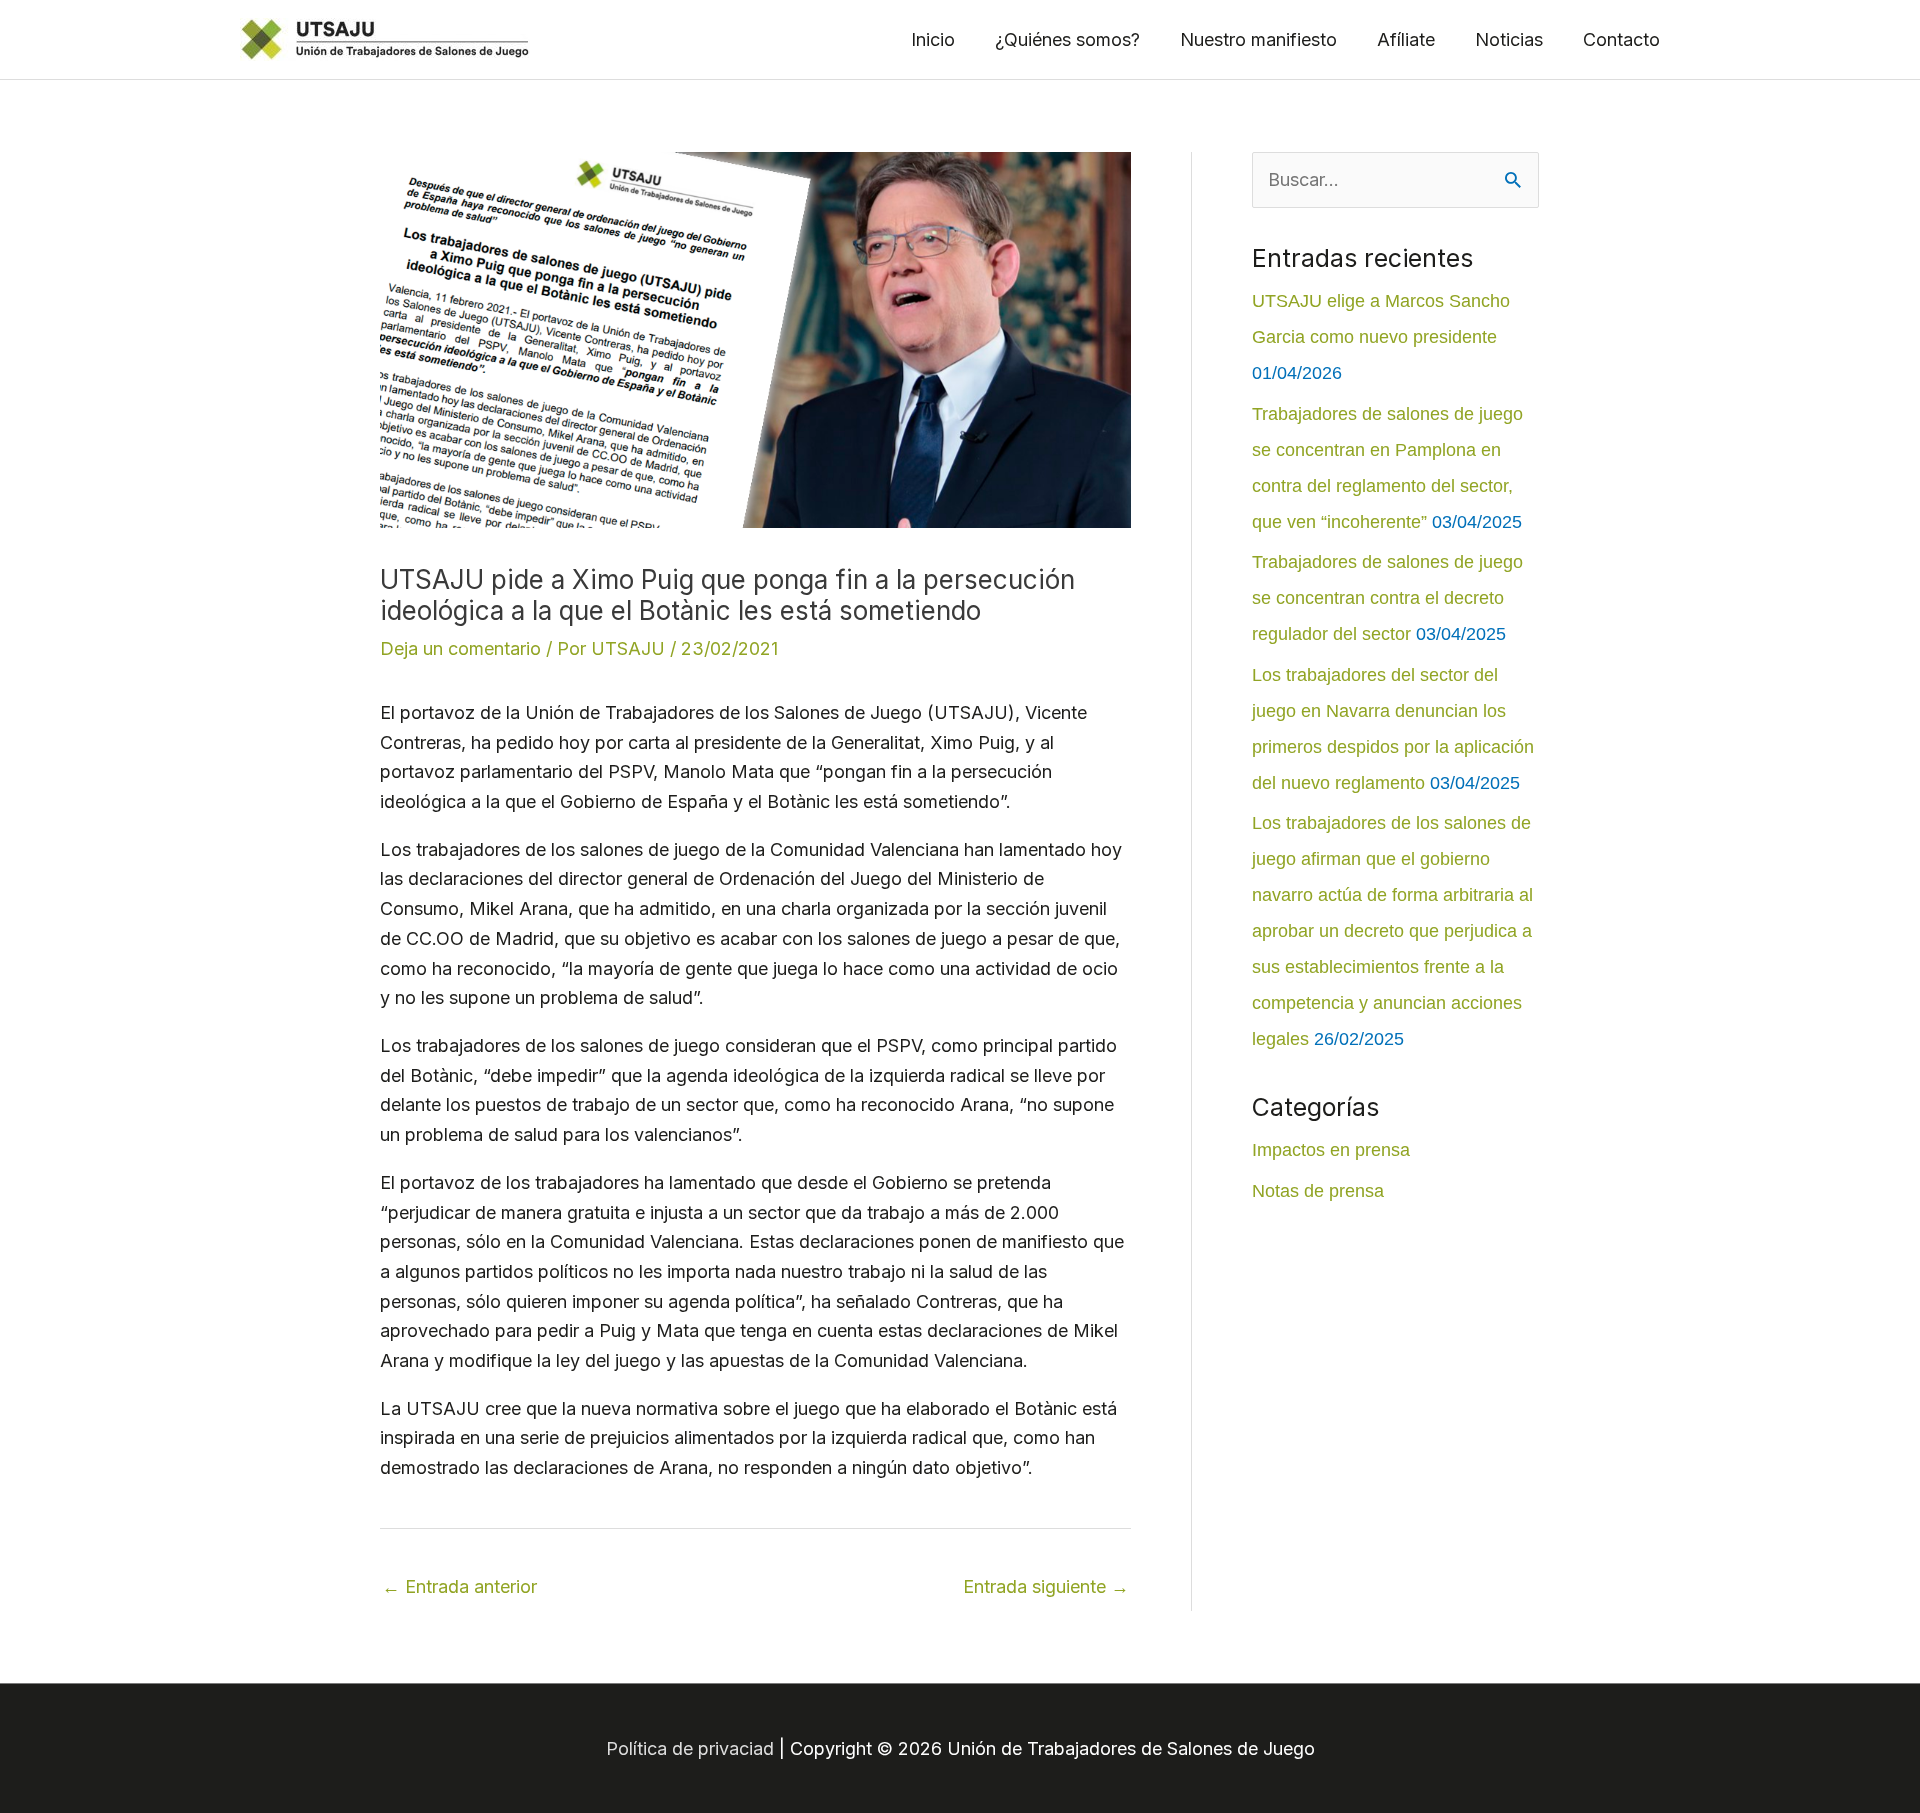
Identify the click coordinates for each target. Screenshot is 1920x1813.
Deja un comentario (460, 648)
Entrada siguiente (1046, 1586)
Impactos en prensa (1331, 1150)
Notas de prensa (1318, 1191)
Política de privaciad (690, 1748)
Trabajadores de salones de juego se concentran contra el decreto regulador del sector (1387, 598)
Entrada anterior (459, 1586)
